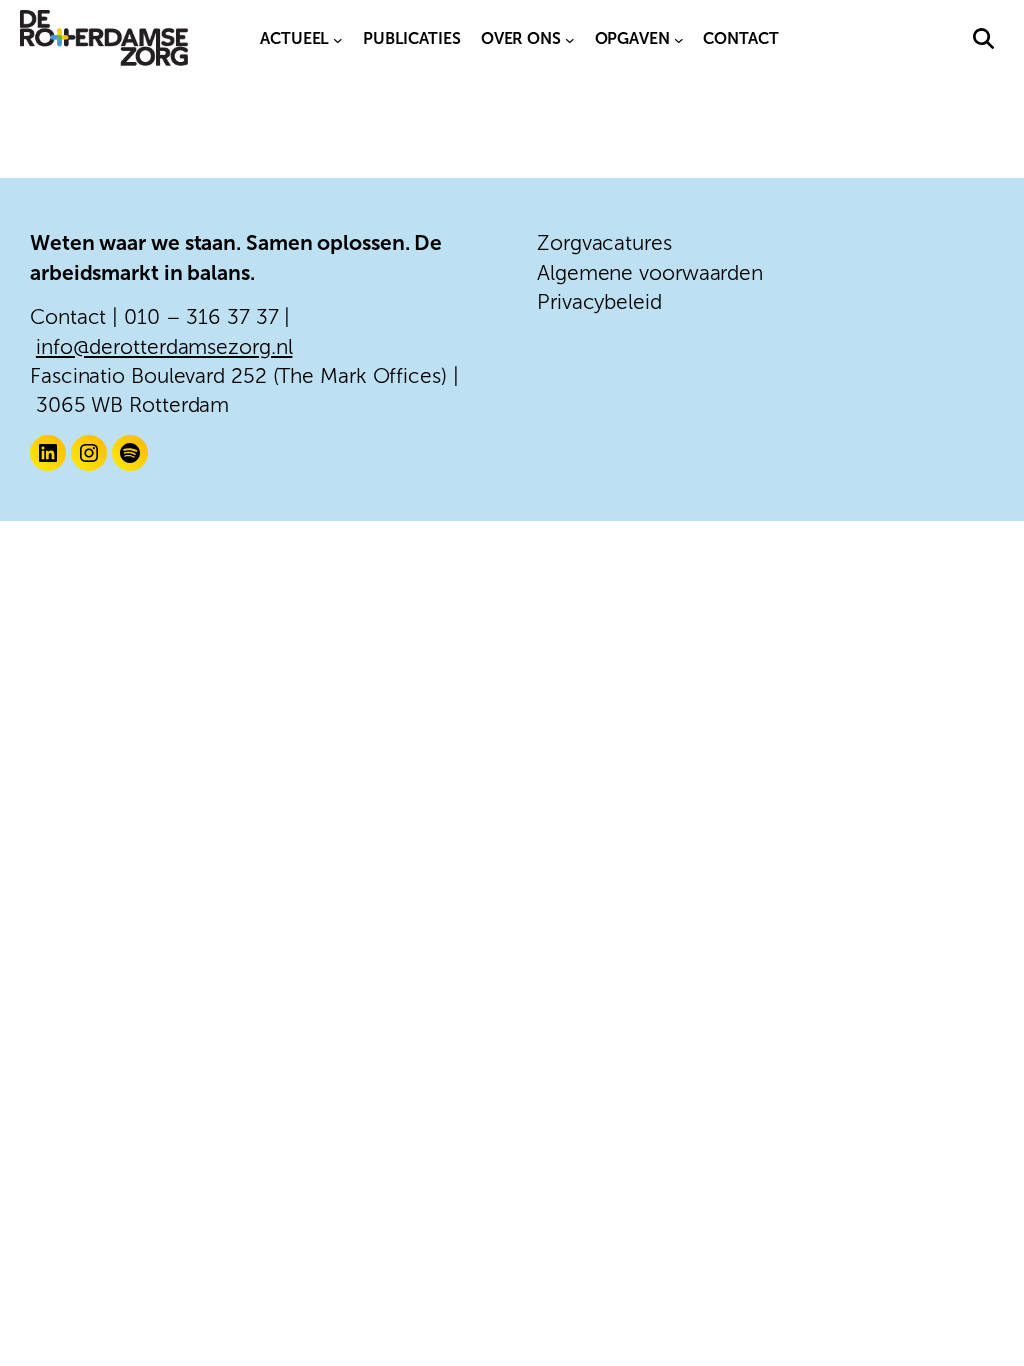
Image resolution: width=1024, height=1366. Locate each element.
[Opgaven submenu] (679, 39)
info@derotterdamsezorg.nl (164, 346)
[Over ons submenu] (570, 39)
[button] (983, 38)
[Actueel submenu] (338, 39)
